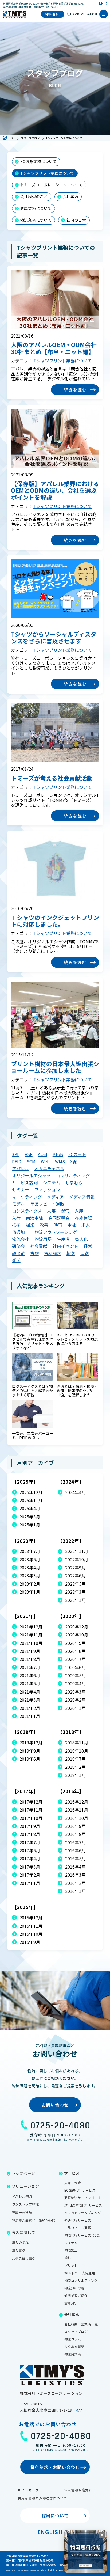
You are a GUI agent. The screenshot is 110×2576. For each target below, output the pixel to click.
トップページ (23, 2173)
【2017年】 (25, 1791)
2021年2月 (30, 1708)
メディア (55, 1197)
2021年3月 (30, 1700)
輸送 (71, 1253)
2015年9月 (30, 1942)
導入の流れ (20, 2242)
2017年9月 (30, 1826)
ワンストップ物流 (25, 2204)
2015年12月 (31, 1918)
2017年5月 (30, 1850)
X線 (74, 1161)
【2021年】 (25, 1616)
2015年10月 (31, 1934)
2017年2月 (30, 1875)
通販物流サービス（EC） (83, 2198)
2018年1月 (75, 1775)
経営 (88, 1246)
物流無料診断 (74, 2288)
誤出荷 (18, 1253)
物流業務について (36, 220)
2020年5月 (75, 1675)
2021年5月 (30, 1683)
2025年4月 (30, 1508)
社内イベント (65, 1246)
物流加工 (71, 2250)
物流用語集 (73, 2354)
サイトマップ (28, 2490)
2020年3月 (75, 1692)
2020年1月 (75, 1708)
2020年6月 (75, 1667)
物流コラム (73, 2339)
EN (101, 3)
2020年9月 (75, 1643)
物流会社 (21, 1239)
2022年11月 (77, 1551)
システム (52, 1183)
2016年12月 (77, 1802)
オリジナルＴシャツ (31, 1176)
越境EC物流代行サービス (83, 2205)
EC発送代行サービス (80, 2190)
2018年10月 (77, 1751)
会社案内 (71, 196)
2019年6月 (30, 1759)
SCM (31, 1161)
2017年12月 (31, 1802)
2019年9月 (30, 1751)
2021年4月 (30, 1692)
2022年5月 (75, 1584)
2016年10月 (77, 1818)
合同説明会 (59, 1218)
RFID (17, 1161)
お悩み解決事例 (24, 2258)
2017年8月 (30, 1834)
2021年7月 (30, 1667)
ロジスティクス (27, 1211)
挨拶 (16, 1225)
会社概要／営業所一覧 (81, 2324)
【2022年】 (71, 1541)
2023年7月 (30, 1551)
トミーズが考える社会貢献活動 (52, 778)
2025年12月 (31, 1492)
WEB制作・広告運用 (80, 2273)
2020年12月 (77, 1627)
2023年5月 (30, 1559)
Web (45, 1161)
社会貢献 (39, 1246)
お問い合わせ (53, 14)
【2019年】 (25, 1732)
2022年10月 (77, 1559)
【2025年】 (25, 1482)
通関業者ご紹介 (76, 2295)
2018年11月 (77, 1742)
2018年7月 (75, 1759)
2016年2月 (75, 1883)
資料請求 (53, 1253)
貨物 (34, 1253)
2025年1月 (30, 1525)
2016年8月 (75, 1834)
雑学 (16, 1260)
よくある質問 (74, 2346)
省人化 (81, 1239)
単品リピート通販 (47, 1204)
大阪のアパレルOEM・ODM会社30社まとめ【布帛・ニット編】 (54, 348)
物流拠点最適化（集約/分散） (35, 2220)
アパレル (21, 1168)
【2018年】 (71, 1732)
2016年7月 (75, 1842)
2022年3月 (75, 1592)
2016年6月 (75, 1850)
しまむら (74, 1183)
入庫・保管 (73, 2183)
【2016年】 (71, 1791)
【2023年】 (25, 1541)
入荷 (16, 1218)
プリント (71, 2265)
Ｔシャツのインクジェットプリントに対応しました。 (55, 921)
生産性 (63, 1239)
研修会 (18, 1246)
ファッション (47, 1189)
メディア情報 (82, 1197)
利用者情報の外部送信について (42, 2498)
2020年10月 (77, 1635)
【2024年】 (71, 1482)
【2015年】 (25, 1907)
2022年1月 (75, 1600)
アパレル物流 (22, 2196)
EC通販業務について (39, 161)
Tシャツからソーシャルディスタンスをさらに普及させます (54, 637)
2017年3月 (30, 1867)
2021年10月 (31, 1643)
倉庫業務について (36, 208)
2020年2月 (75, 1700)
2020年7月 (75, 1659)
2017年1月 (30, 1883)
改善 (44, 1225)
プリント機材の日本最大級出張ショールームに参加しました (55, 1067)
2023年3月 (30, 1575)
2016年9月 (75, 1826)
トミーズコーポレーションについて (52, 185)
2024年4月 (75, 1492)
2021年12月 (31, 1627)
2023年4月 (30, 1567)
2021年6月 (30, 1675)
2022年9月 (75, 1567)
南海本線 (34, 1218)
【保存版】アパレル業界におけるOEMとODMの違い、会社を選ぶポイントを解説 (55, 490)
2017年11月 (31, 1810)
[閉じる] (102, 2535)
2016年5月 (75, 1858)
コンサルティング (73, 1176)
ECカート (77, 1154)
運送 (85, 1253)
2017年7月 (30, 1842)
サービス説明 (25, 1183)
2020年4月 (75, 1683)
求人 (86, 1225)
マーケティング (27, 1197)
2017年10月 (31, 1818)
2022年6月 (75, 1575)
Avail (43, 1154)
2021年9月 (30, 1651)
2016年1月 (75, 1891)
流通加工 (21, 1232)
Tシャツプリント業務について (47, 173)
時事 (58, 1225)
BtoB (58, 1154)
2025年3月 (30, 1517)
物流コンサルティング (81, 2280)
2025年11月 (31, 1500)
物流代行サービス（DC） (83, 2235)
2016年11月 (77, 1810)
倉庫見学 (71, 2303)
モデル (18, 1204)
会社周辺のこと (34, 196)
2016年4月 (75, 1867)
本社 (72, 1225)
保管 (65, 1211)
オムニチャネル (49, 1168)
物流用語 (43, 1239)
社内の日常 (76, 220)
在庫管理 (84, 1218)
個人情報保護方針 (78, 2490)
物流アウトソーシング (56, 1232)
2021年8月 (30, 1659)
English (50, 2532)
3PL (16, 1154)
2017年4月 (30, 1858)
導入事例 (19, 2250)
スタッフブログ (76, 2331)
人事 (51, 1211)
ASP (29, 1154)
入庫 (79, 1211)
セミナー (21, 1189)
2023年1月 (30, 1592)
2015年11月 (31, 1926)
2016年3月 (75, 1875)
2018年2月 (75, 1767)
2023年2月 (30, 1584)
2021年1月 (30, 1716)
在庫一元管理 (22, 2212)
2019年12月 (31, 1742)
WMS (60, 1161)
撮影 (30, 1225)
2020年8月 (75, 1651)
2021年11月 (31, 1635)
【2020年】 (71, 1616)
